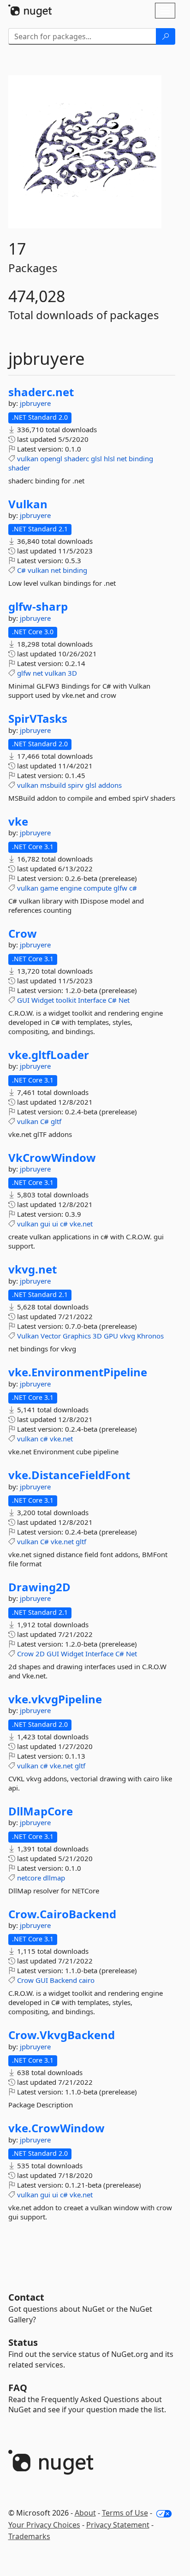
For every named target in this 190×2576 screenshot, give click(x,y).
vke (18, 821)
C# (21, 570)
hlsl (109, 458)
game (49, 888)
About (85, 2513)
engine (71, 888)
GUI (23, 1000)
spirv (76, 785)
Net (124, 1000)
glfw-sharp (38, 607)
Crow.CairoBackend (62, 1914)
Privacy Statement (118, 2525)
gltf (56, 1121)
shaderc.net (41, 392)
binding (141, 458)
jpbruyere (35, 403)
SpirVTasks (38, 719)
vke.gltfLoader (49, 1055)
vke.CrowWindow (56, 2128)
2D (40, 1654)
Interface (92, 1000)
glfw (24, 673)
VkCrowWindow (52, 1158)
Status (23, 2342)
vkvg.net (33, 1269)
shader (19, 468)
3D (72, 673)
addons (110, 785)
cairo (87, 1980)
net (122, 458)
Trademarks (29, 2536)
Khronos (150, 1336)
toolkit (66, 1000)
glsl (96, 458)
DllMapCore (41, 1811)
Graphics (77, 1336)
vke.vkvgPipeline (55, 1699)
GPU (111, 1336)
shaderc (77, 458)
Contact (26, 2297)
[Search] (166, 36)
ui (55, 1224)
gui (45, 1224)
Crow (23, 934)
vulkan (28, 458)
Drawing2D (39, 1587)
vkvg (128, 1336)
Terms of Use (125, 2513)
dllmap (54, 1878)
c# (133, 888)
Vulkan (28, 504)
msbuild (53, 785)
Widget (43, 1000)
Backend (63, 1980)
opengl (51, 458)
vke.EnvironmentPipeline (78, 1372)
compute (98, 888)
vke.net (81, 1224)
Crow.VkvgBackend (62, 2035)
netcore (29, 1878)
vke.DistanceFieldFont (69, 1475)
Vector (51, 1336)
